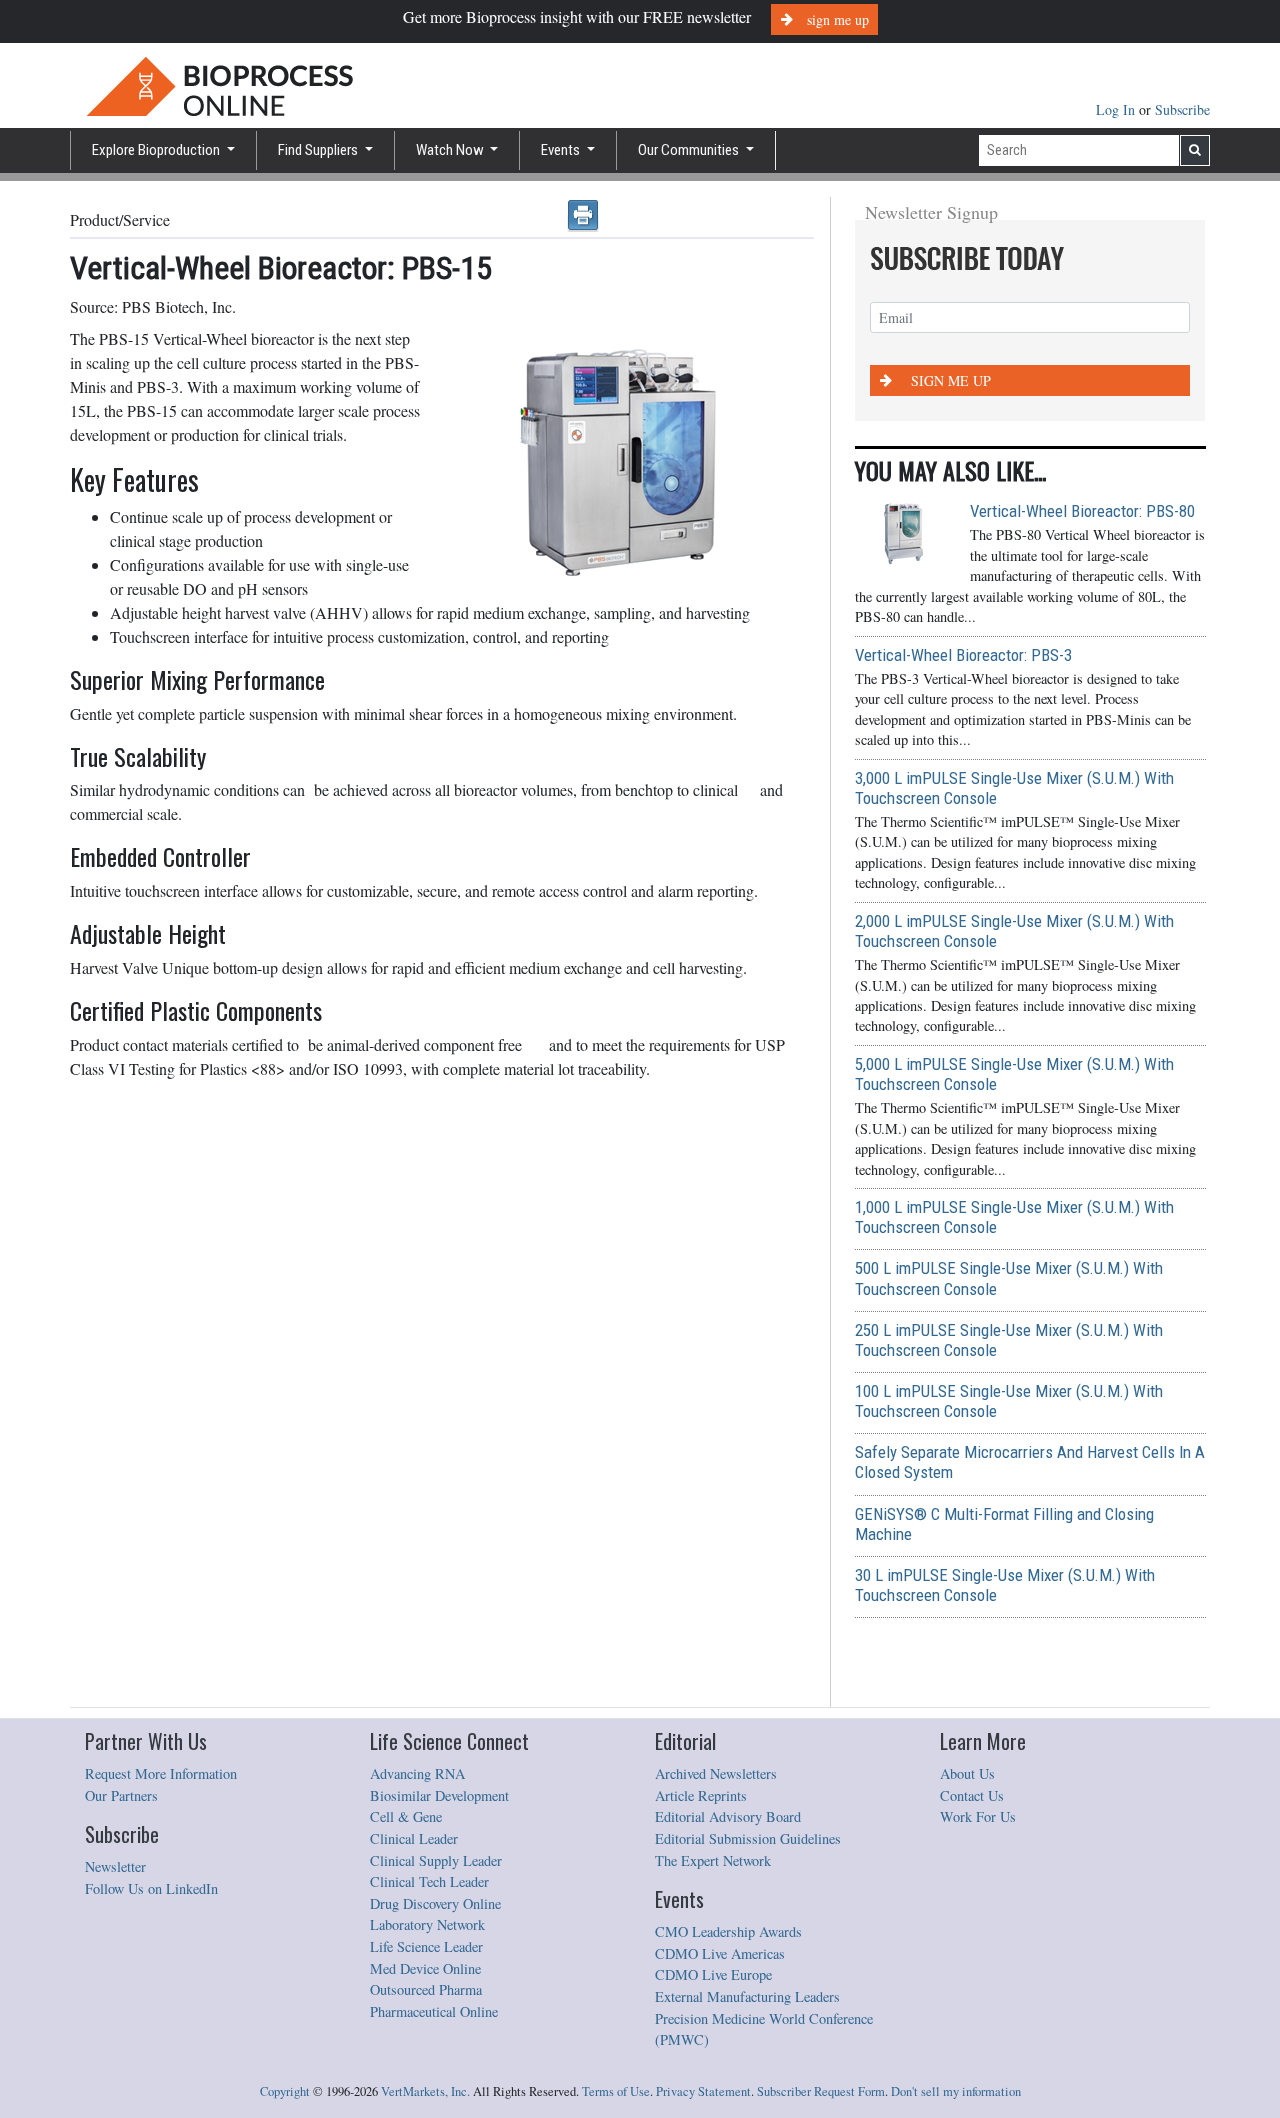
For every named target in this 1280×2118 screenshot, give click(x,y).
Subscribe (1182, 109)
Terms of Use (616, 2091)
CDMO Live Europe (713, 1974)
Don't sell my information (956, 2091)
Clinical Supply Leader (436, 1860)
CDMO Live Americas (720, 1953)
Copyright (285, 2091)
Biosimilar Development (439, 1795)
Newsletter (115, 1866)
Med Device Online (425, 1968)
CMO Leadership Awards (728, 1931)
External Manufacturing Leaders (747, 1996)
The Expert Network (713, 1860)
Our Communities (690, 150)
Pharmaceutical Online (434, 2011)
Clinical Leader (414, 1838)
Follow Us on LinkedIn (151, 1888)
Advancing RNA (417, 1773)
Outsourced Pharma (426, 1989)
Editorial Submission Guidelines (748, 1838)
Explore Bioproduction (157, 150)
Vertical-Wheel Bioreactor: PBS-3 (963, 655)
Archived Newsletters (716, 1773)
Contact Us (972, 1795)
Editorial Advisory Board (728, 1816)
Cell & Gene (406, 1816)
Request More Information (161, 1773)
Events (562, 150)
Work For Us (978, 1816)
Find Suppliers (319, 150)
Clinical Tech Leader (429, 1881)
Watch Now (451, 150)
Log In (1117, 109)
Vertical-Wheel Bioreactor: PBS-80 (1082, 511)
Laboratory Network (427, 1924)
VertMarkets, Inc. (425, 2091)
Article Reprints (701, 1795)
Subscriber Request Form (821, 2091)
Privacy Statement (703, 2091)
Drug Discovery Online (435, 1903)
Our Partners (121, 1795)
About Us (967, 1773)
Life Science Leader (426, 1946)
